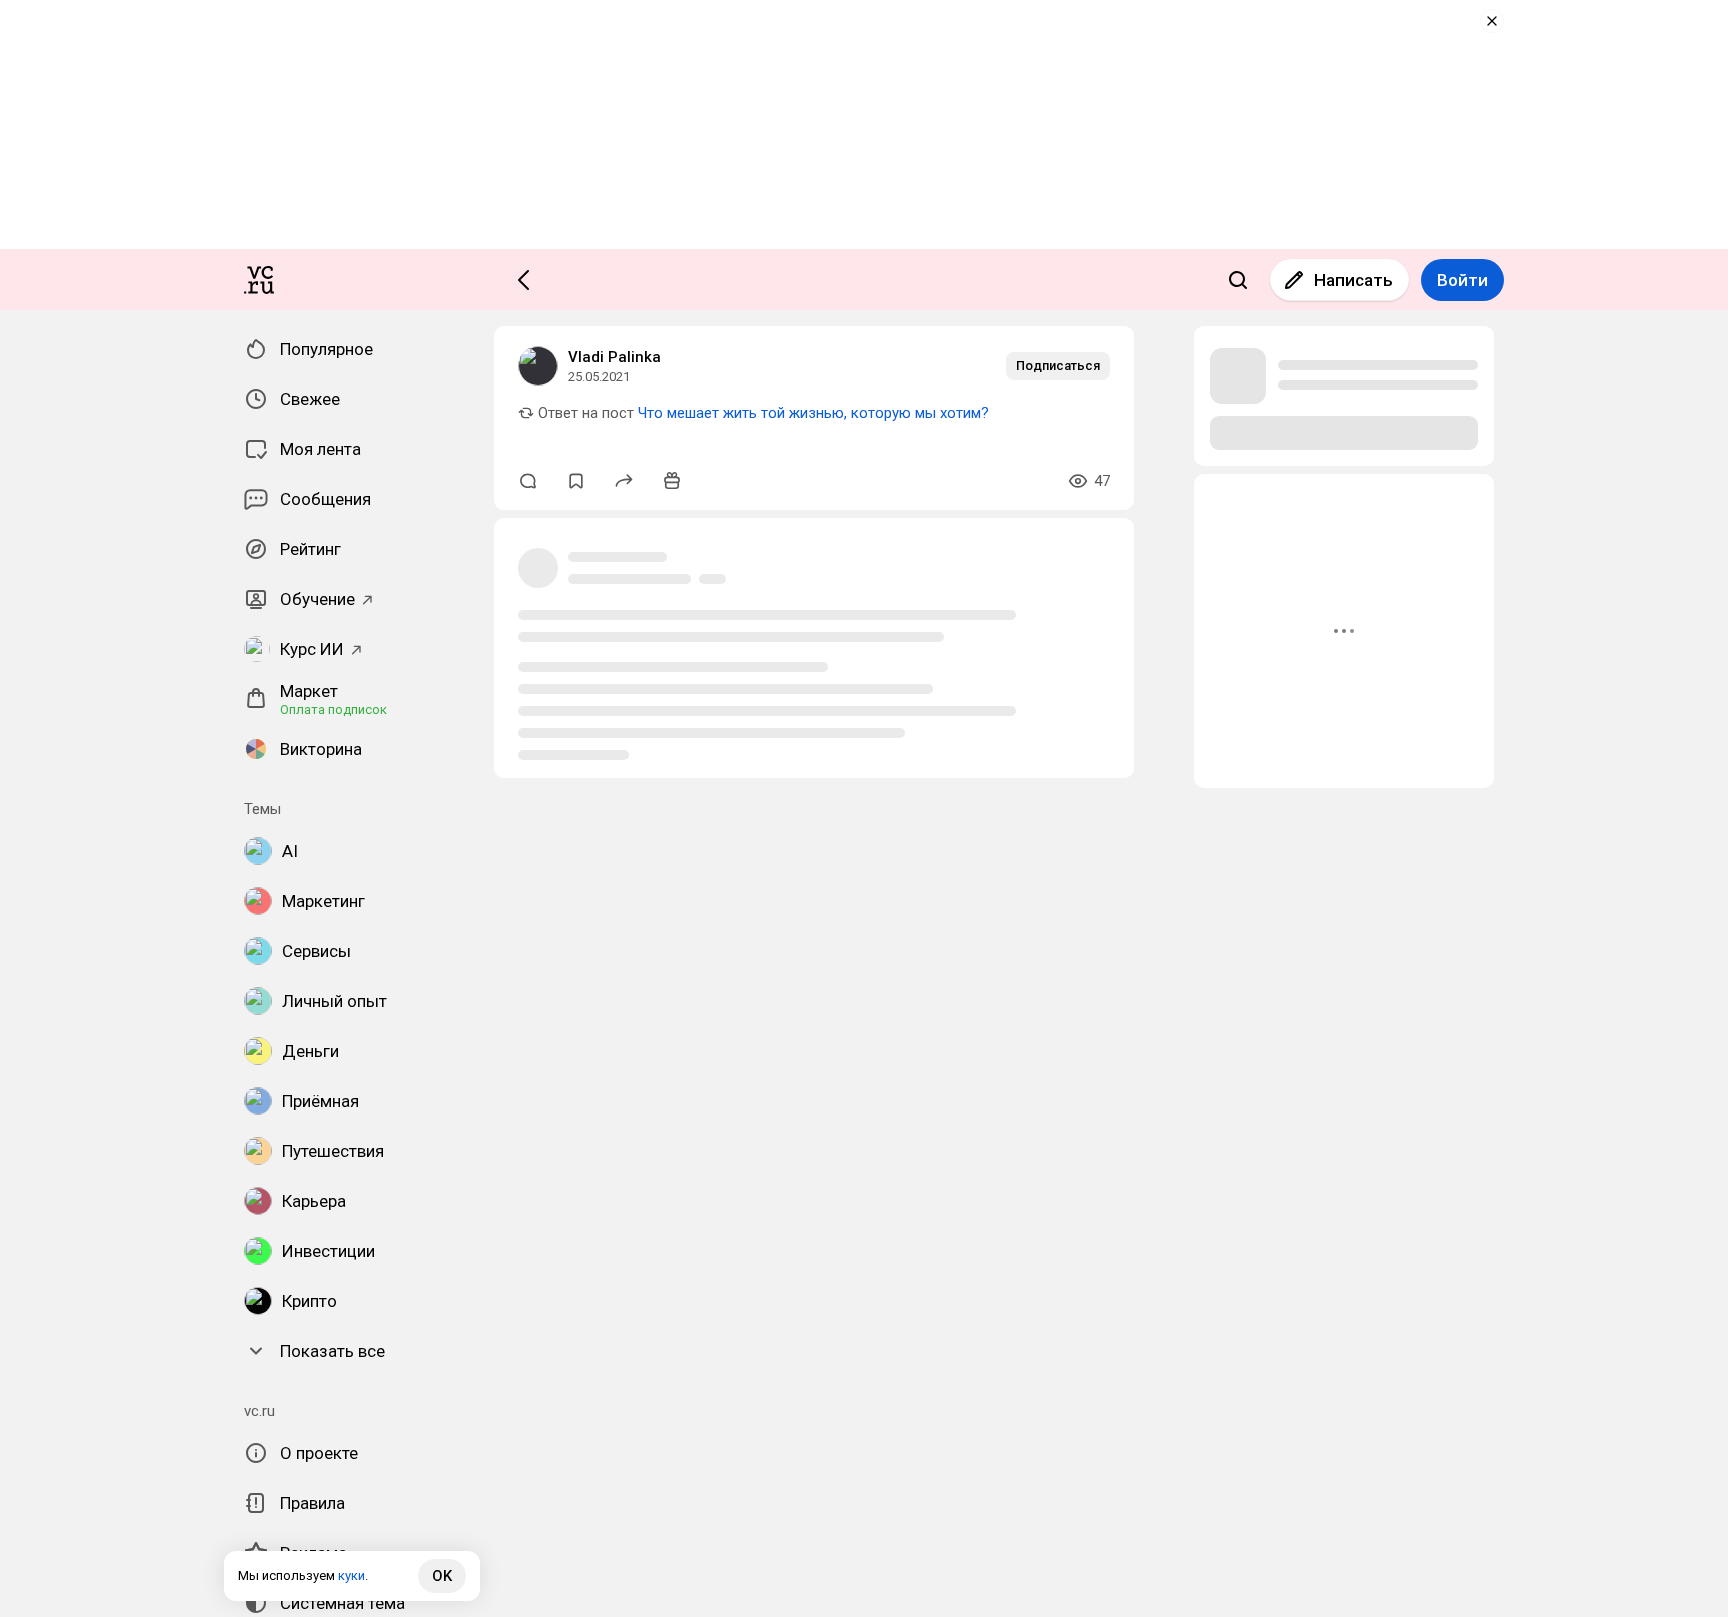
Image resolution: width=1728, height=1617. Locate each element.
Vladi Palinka (614, 357)
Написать (1353, 280)
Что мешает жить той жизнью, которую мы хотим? (813, 413)
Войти (1462, 280)
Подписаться (1058, 365)
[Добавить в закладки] (576, 481)
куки (351, 1575)
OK (442, 1576)
